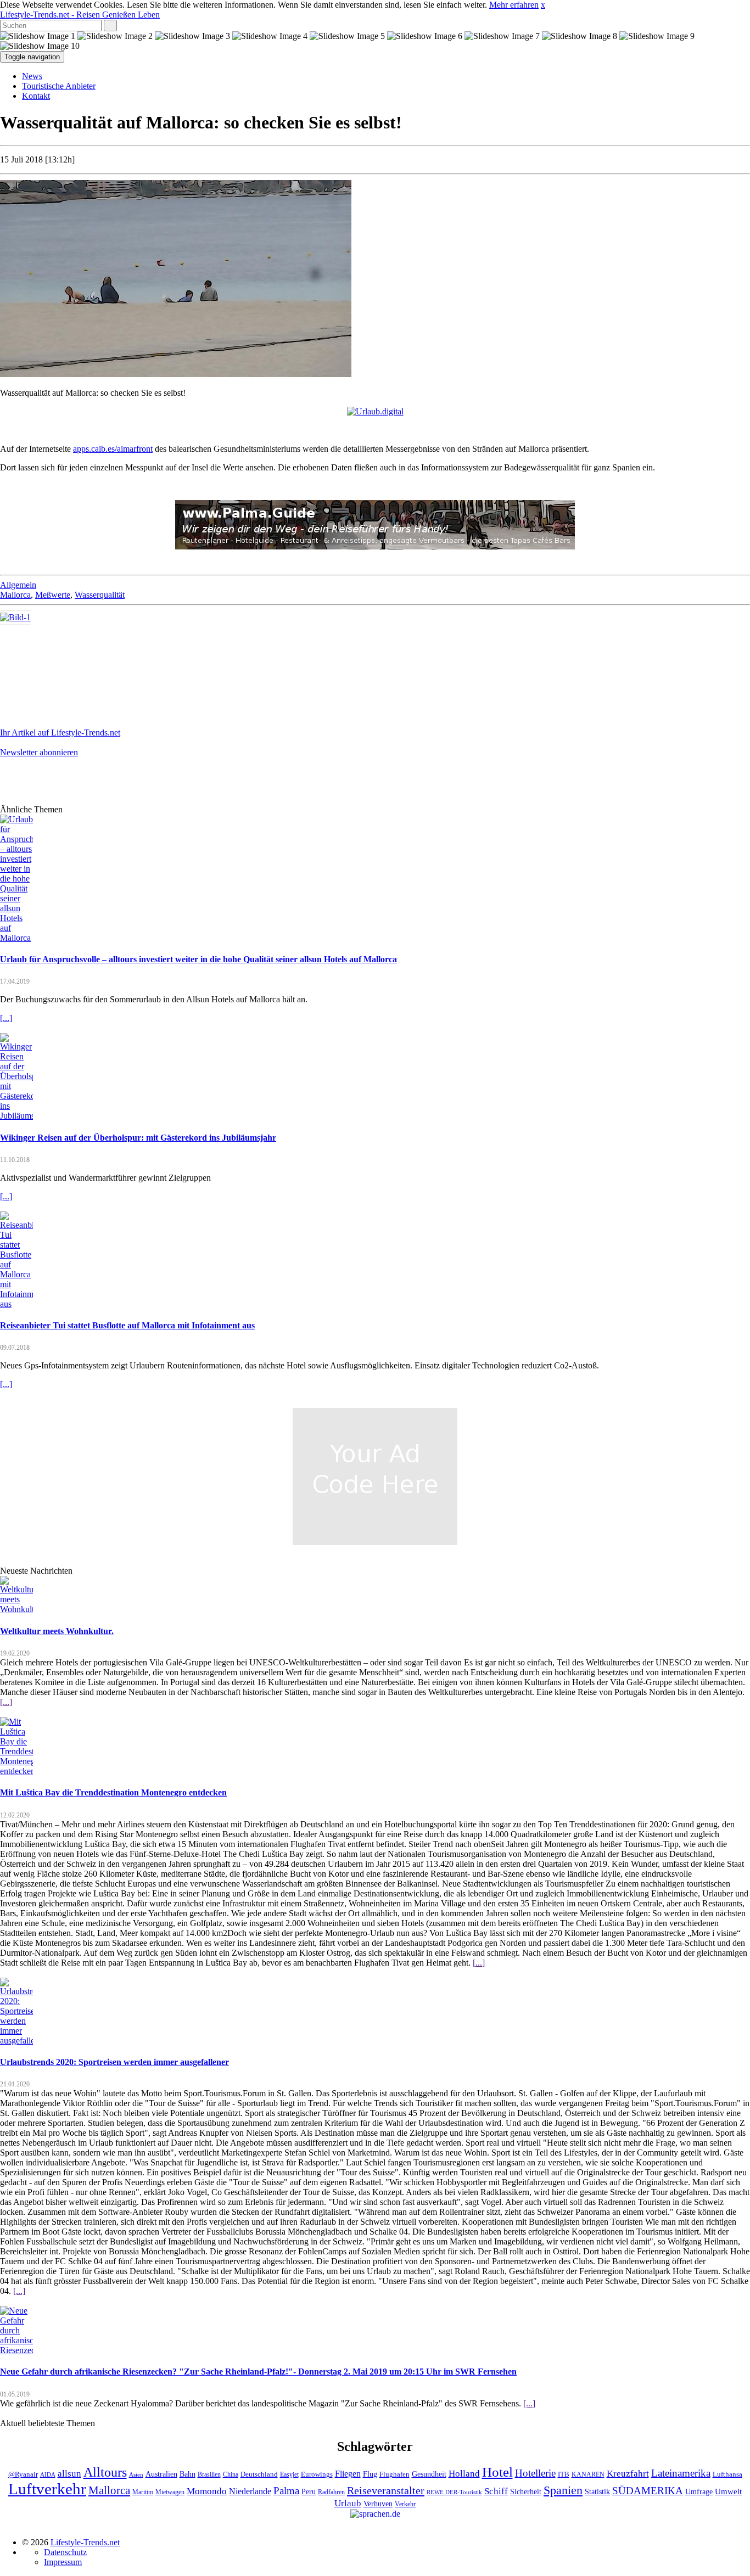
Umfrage (699, 2491)
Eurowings (317, 2474)
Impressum (63, 2562)
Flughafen (394, 2474)
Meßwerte (53, 595)
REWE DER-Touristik (454, 2492)
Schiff (496, 2491)
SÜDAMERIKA (648, 2491)
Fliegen (348, 2474)
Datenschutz (65, 2552)
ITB (564, 2474)
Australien (161, 2474)
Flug (370, 2474)
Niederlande (250, 2491)
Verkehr (405, 2504)
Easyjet (289, 2475)
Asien (136, 2475)
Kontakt (36, 96)
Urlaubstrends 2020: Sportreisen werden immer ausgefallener (114, 2062)
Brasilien (209, 2475)
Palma (286, 2491)
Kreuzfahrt (628, 2473)
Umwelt (728, 2491)
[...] (6, 1018)
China (231, 2475)
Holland (464, 2474)
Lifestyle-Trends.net (80, 15)
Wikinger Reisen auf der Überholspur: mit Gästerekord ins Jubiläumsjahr (138, 1138)
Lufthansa (727, 2474)
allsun (69, 2474)
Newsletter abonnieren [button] (39, 752)
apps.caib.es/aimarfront (113, 449)
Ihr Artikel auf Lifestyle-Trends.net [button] (60, 733)
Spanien (563, 2490)
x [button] (543, 5)
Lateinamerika (681, 2473)
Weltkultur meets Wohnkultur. (57, 1631)
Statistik (597, 2492)
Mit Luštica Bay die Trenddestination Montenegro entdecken (113, 1792)
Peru (309, 2492)
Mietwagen (170, 2492)
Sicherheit (526, 2492)
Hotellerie (535, 2473)
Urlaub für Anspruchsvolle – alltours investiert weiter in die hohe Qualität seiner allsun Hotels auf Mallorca (198, 959)
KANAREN (588, 2475)
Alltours (105, 2472)
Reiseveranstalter (386, 2490)
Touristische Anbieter (59, 86)
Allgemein (18, 585)
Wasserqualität (100, 595)
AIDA (48, 2475)
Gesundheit (429, 2474)
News (32, 76)
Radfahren (331, 2492)
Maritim (143, 2492)
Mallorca (15, 595)
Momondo (207, 2491)
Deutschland (259, 2474)
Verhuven (378, 2504)
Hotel (497, 2472)
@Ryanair (23, 2474)
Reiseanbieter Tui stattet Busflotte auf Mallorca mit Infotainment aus (127, 1325)
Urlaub (348, 2503)
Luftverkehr (47, 2489)
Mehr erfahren (514, 5)
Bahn (187, 2474)
